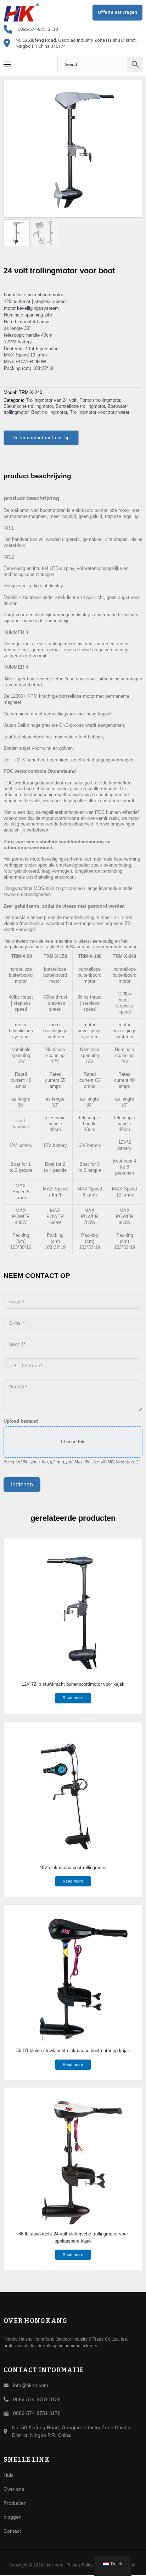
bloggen (13, 2517)
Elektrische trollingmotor (28, 406)
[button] (133, 89)
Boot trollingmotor (49, 412)
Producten (15, 2503)
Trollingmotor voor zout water (100, 412)
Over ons (14, 2489)
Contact (12, 2531)
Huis (9, 2475)
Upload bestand (21, 1421)
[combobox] (11, 1365)
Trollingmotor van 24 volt (51, 400)
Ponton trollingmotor (100, 400)
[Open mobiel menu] (7, 64)
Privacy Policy (80, 2565)
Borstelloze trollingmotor (80, 406)
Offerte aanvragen (118, 12)
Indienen (22, 1484)
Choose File (73, 1442)
